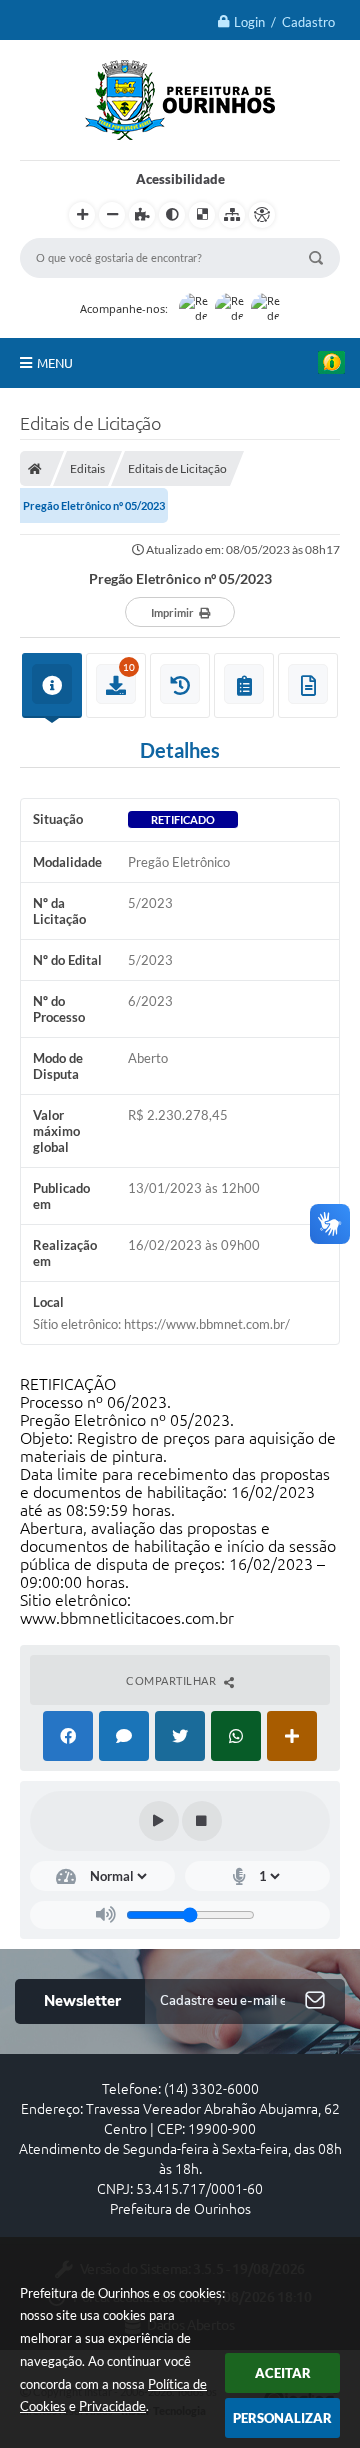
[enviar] (315, 2001)
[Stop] (202, 1821)
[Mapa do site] (232, 215)
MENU (55, 363)
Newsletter (82, 2001)
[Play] (159, 1821)
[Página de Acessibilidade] (262, 215)
